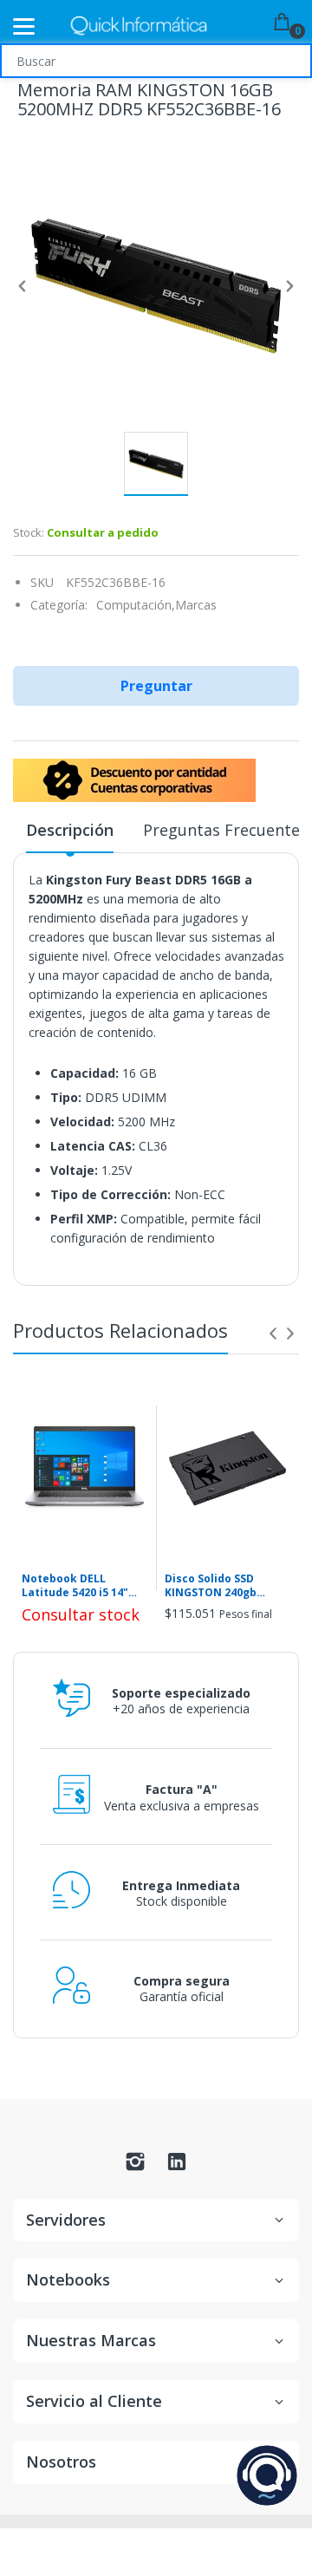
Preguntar (156, 686)
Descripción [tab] (70, 830)
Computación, (136, 605)
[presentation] (273, 1334)
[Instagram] (135, 2166)
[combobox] (156, 61)
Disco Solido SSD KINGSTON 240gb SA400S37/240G (211, 1587)
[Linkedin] (177, 2166)
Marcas (196, 605)
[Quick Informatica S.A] (139, 26)
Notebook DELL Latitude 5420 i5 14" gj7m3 (75, 1587)
